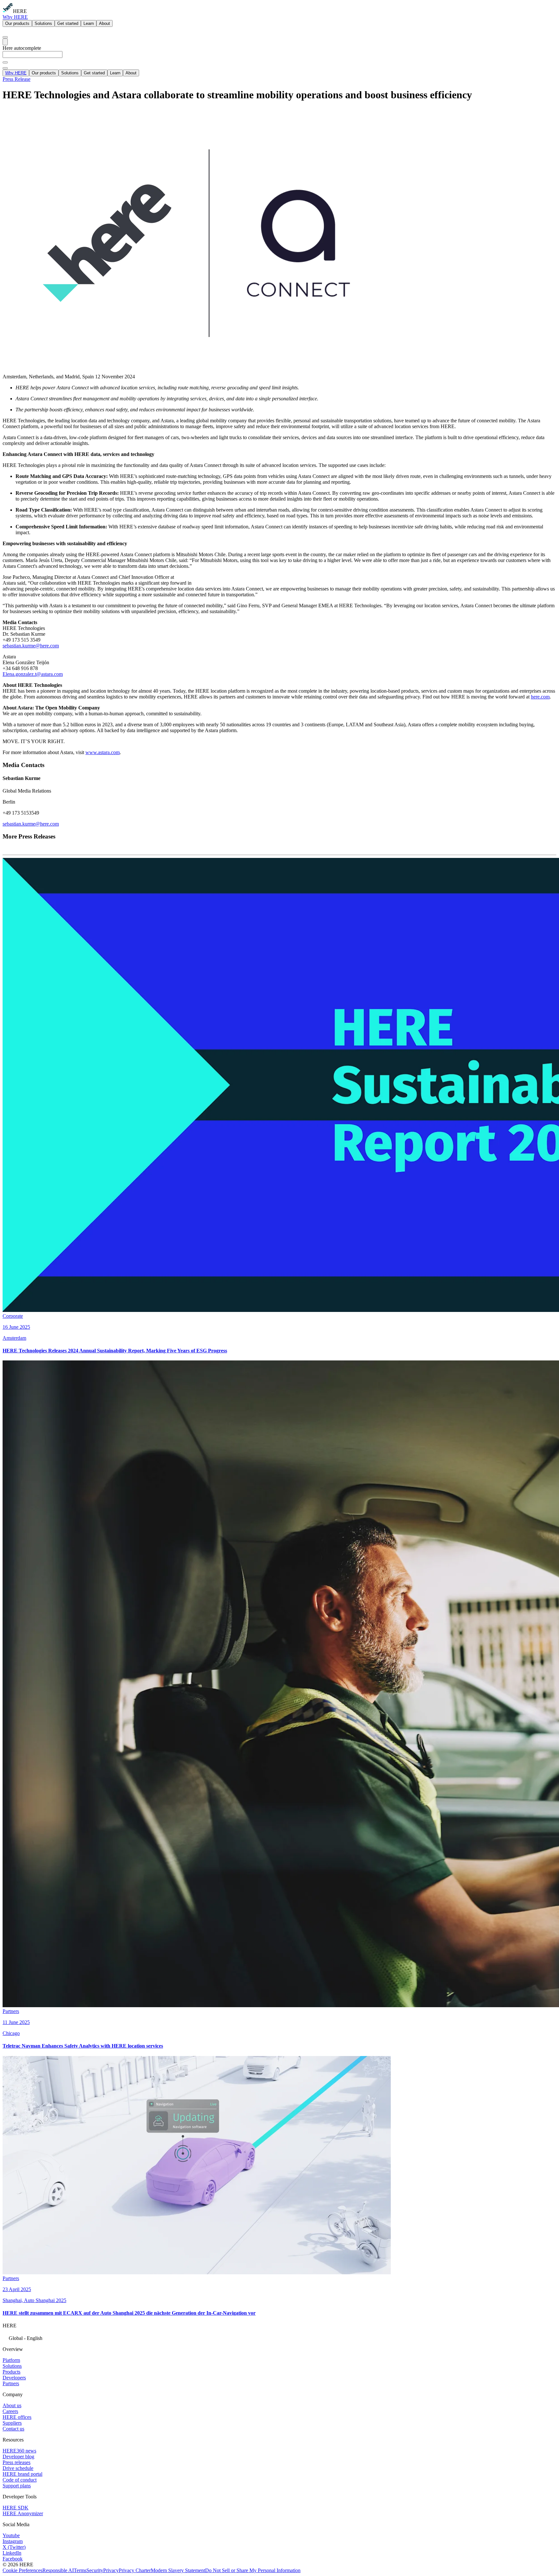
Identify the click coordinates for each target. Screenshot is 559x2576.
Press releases (16, 2462)
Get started (68, 23)
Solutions (43, 23)
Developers (14, 2378)
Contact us (13, 2429)
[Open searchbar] (5, 37)
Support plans (17, 2486)
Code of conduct (20, 2480)
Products (11, 2372)
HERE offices (17, 2417)
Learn (89, 23)
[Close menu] (5, 68)
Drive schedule (18, 2468)
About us (12, 2405)
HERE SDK (16, 2508)
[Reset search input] (5, 62)
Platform (11, 2360)
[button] (279, 2338)
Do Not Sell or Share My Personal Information (253, 2570)
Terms (80, 2570)
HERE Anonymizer (23, 2513)
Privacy (111, 2570)
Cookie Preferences (22, 2570)
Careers (10, 2411)
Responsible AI (58, 2570)
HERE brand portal (22, 2474)
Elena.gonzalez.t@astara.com (33, 674)
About (104, 23)
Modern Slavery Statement (178, 2570)
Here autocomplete (22, 48)
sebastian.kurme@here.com (31, 646)
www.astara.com (103, 752)
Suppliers (12, 2423)
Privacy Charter (135, 2570)
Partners (11, 2383)
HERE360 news (19, 2451)
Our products (17, 23)
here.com (540, 697)
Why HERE (15, 17)
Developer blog (18, 2457)
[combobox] (279, 57)
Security (95, 2570)
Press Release (16, 79)
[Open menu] (5, 42)
